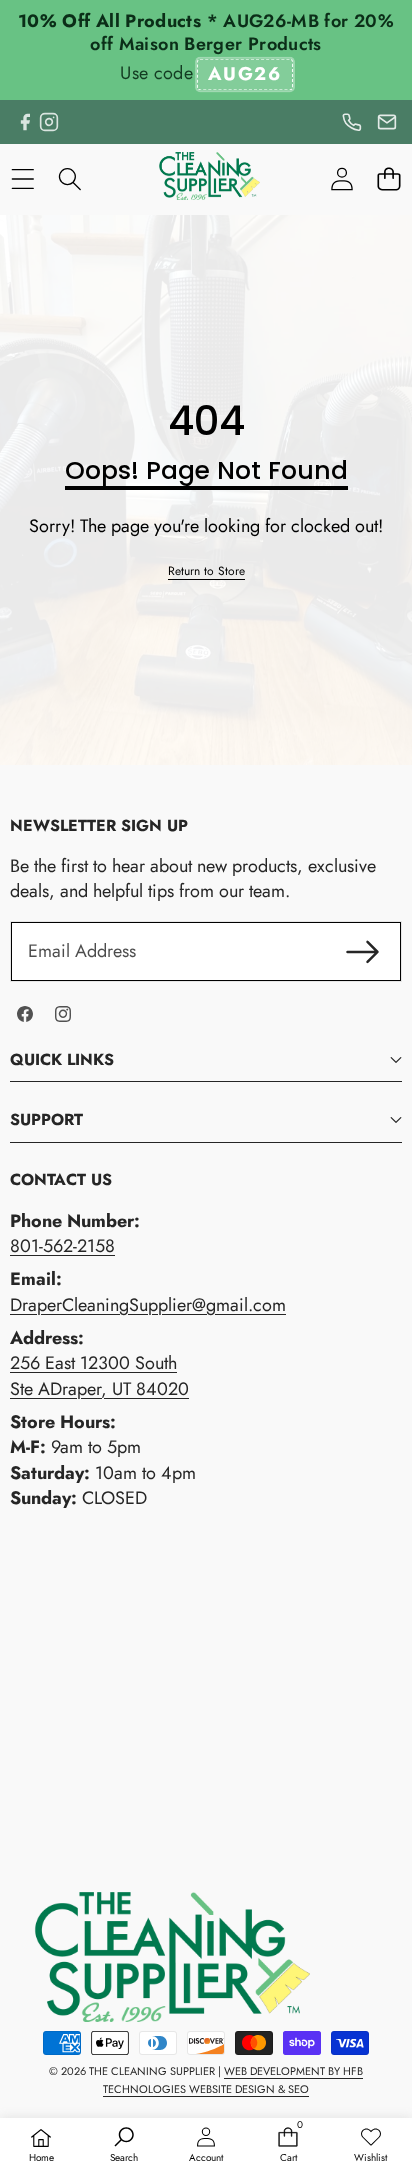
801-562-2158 (62, 1246)
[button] (388, 179)
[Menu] (22, 179)
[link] (206, 571)
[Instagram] (49, 122)
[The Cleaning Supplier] (205, 179)
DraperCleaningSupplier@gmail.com (148, 1305)
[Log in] (341, 179)
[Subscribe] (362, 951)
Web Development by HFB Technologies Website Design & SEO (233, 2080)
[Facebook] (25, 122)
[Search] (69, 179)
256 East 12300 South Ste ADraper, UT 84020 (99, 1375)
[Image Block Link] (160, 1957)
